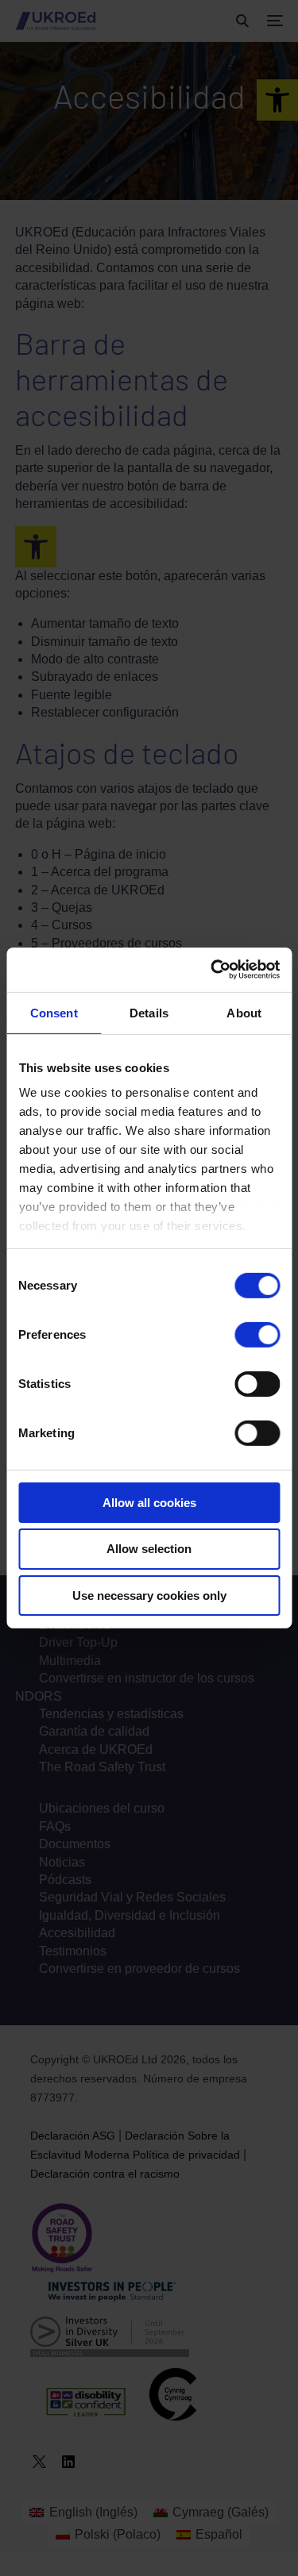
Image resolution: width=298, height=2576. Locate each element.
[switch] (257, 1334)
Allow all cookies (149, 1502)
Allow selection (149, 1549)
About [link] (244, 1012)
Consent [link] (54, 1012)
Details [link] (149, 1012)
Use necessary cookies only (149, 1596)
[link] (212, 970)
